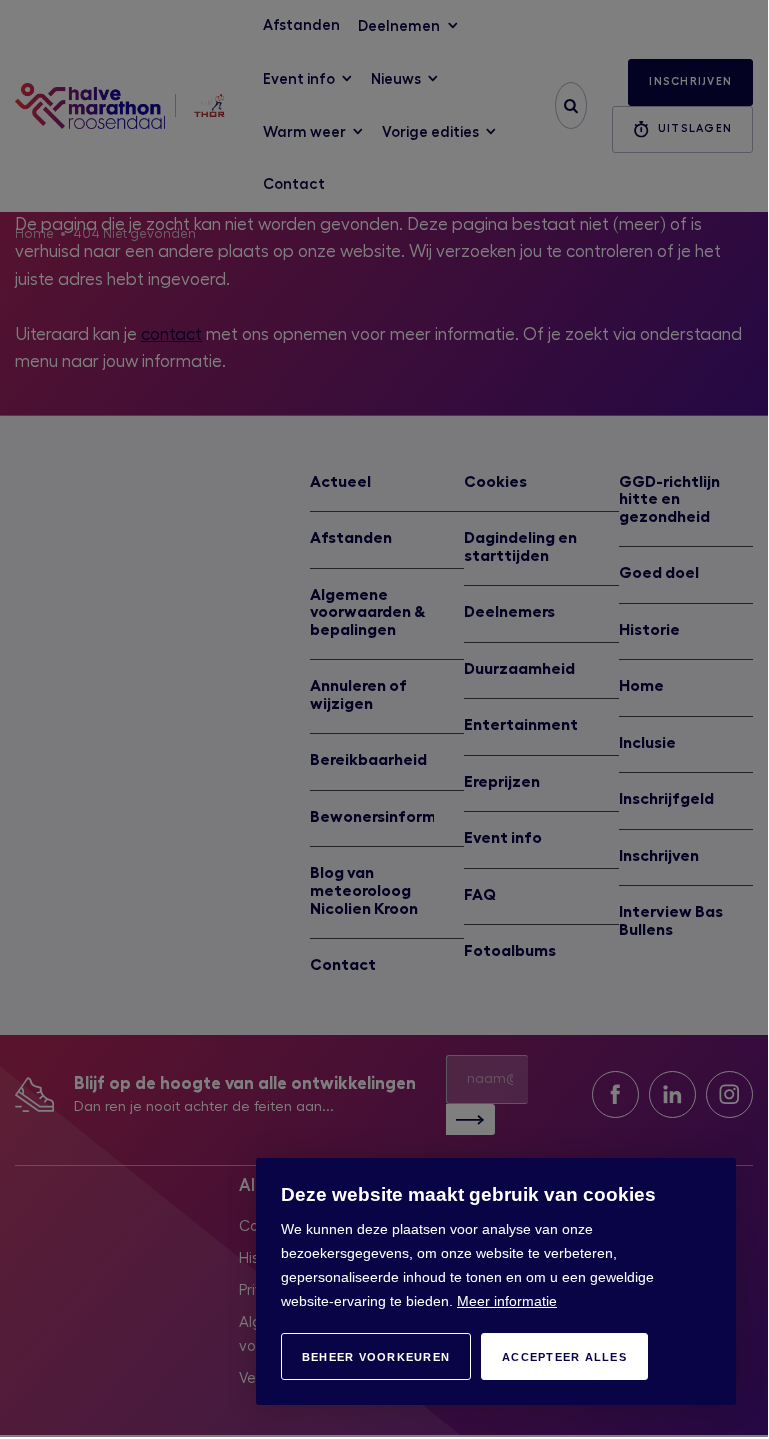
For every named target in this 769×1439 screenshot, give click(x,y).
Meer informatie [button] (507, 1301)
